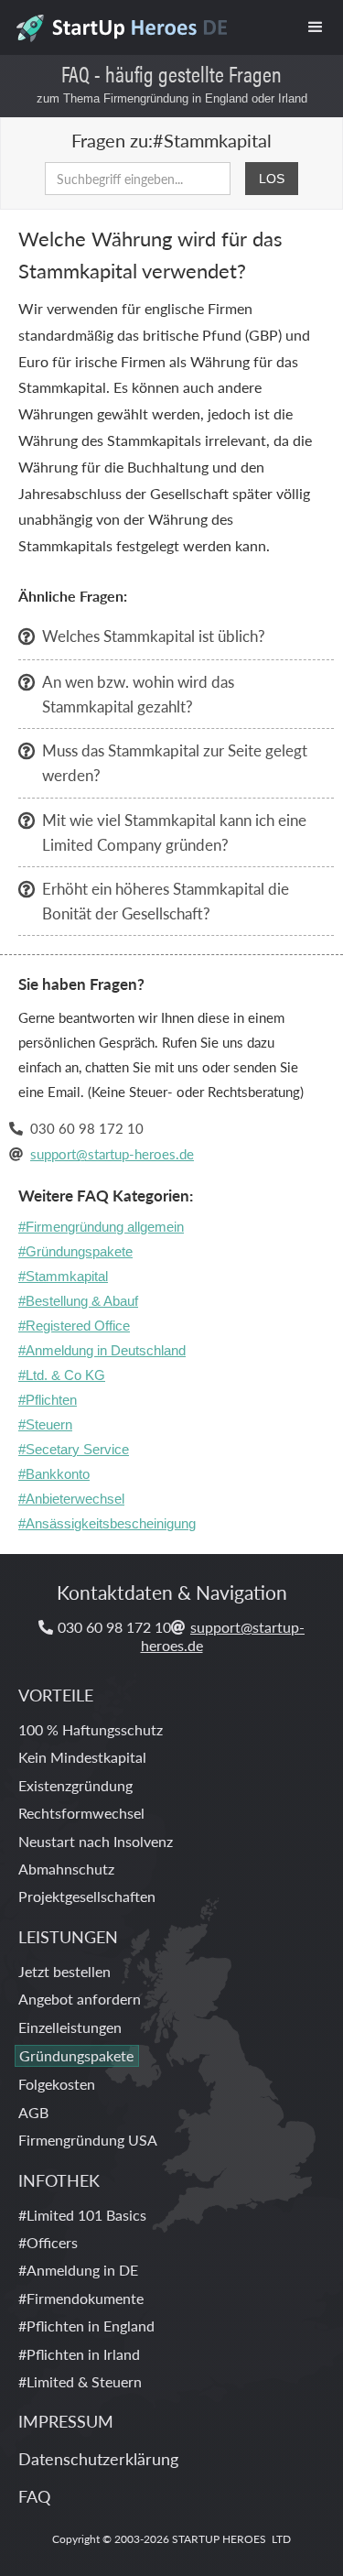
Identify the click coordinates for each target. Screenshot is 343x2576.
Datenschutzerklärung (98, 2458)
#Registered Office (74, 1326)
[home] (120, 23)
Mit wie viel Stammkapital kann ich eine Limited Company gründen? (174, 832)
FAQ (34, 2496)
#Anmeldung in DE (78, 2270)
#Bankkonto (54, 1474)
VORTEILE (56, 1695)
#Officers (48, 2242)
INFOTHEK (59, 2180)
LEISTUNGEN (68, 1936)
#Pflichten (48, 1400)
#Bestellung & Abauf (78, 1301)
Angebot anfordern (80, 1999)
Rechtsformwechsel (81, 1813)
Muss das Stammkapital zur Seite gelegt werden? (175, 762)
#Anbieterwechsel (71, 1499)
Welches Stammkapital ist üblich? (154, 636)
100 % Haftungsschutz (91, 1729)
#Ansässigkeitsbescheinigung (107, 1523)
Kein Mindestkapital (82, 1757)
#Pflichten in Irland (79, 2354)
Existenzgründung (75, 1785)
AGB (33, 2112)
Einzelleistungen (70, 2027)
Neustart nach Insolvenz (96, 1841)
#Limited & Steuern (80, 2381)
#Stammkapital (63, 1276)
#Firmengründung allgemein (101, 1227)
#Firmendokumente (81, 2298)
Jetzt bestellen (64, 1971)
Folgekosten (57, 2084)
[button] (316, 27)
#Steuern (45, 1424)
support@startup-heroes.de (112, 1153)
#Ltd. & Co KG (62, 1375)
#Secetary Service (74, 1449)
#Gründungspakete (75, 1251)
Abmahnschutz (66, 1869)
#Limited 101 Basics (82, 2215)
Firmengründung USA (88, 2140)
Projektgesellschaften (87, 1896)
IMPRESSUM (66, 2421)
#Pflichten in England (86, 2326)
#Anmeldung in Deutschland (102, 1350)
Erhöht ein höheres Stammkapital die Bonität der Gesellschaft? (166, 901)
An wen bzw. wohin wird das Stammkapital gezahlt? (138, 694)
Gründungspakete (76, 2055)
